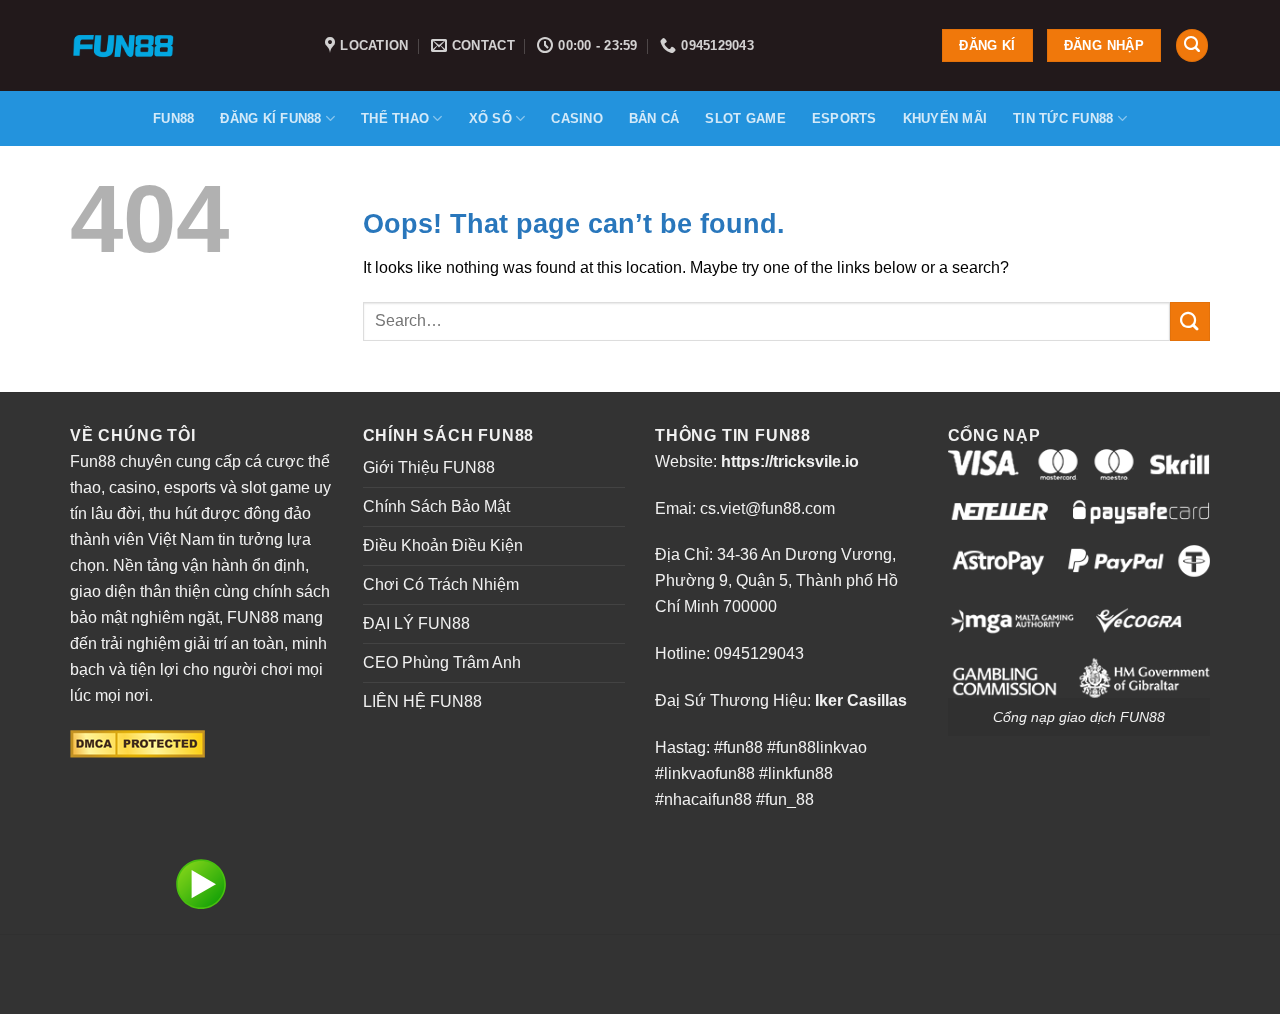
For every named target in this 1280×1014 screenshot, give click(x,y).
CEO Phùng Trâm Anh (442, 662)
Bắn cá (654, 118)
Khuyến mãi (945, 118)
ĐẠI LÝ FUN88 (416, 623)
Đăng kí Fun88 (270, 118)
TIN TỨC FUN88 (1063, 118)
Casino (577, 118)
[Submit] (1190, 321)
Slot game (745, 118)
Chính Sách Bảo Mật (436, 506)
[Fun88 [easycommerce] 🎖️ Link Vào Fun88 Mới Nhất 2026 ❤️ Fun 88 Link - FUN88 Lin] (182, 45)
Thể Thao (395, 118)
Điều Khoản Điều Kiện (443, 545)
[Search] (1192, 45)
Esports (844, 118)
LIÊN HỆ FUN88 (422, 701)
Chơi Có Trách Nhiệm (441, 584)
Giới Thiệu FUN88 (429, 467)
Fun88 (173, 118)
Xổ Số (490, 118)
